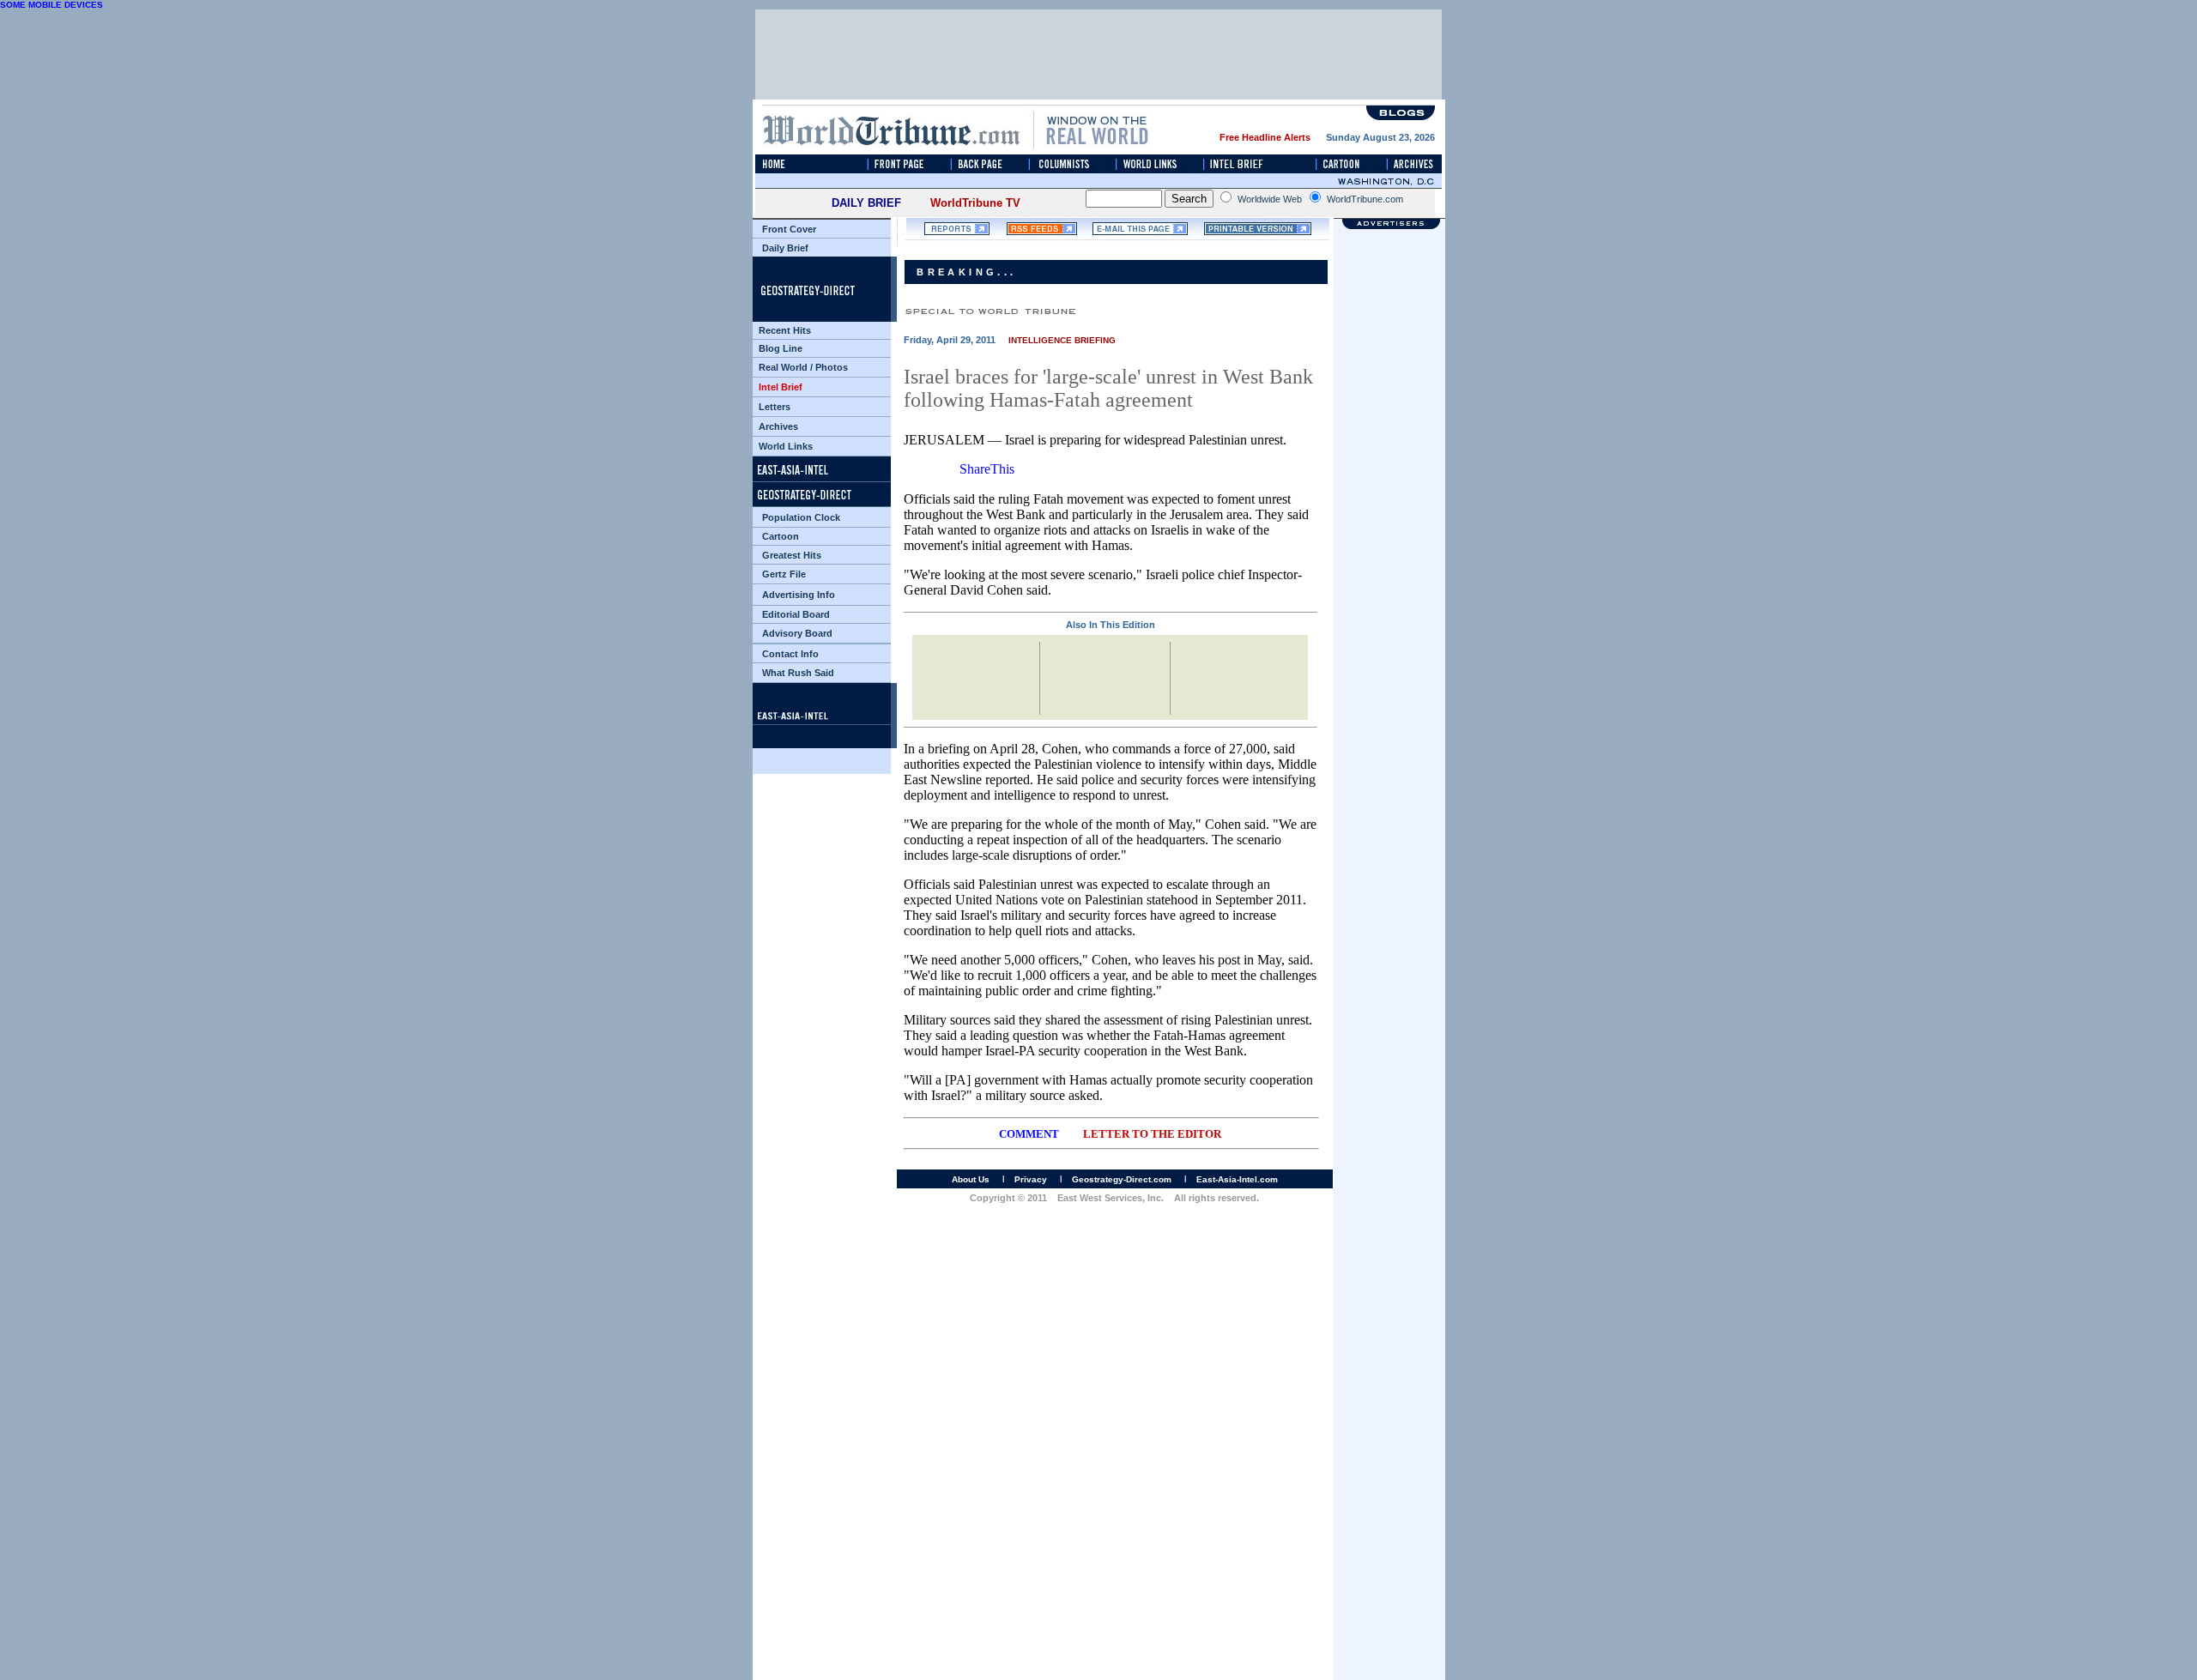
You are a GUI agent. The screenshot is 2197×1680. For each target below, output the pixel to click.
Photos (832, 367)
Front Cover (789, 229)
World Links (786, 446)
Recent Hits (785, 330)
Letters (775, 407)
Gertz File (784, 574)
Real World (783, 367)
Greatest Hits (792, 555)
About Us (971, 1179)
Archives (778, 426)
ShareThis (987, 469)
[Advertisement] (1389, 867)
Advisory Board (797, 633)
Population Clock (801, 517)
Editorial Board (796, 614)
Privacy (1031, 1179)
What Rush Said (798, 673)
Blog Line (781, 348)
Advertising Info (799, 595)
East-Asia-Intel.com (1237, 1179)
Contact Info (790, 654)
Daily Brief (785, 248)
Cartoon (781, 536)
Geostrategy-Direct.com (1122, 1179)
